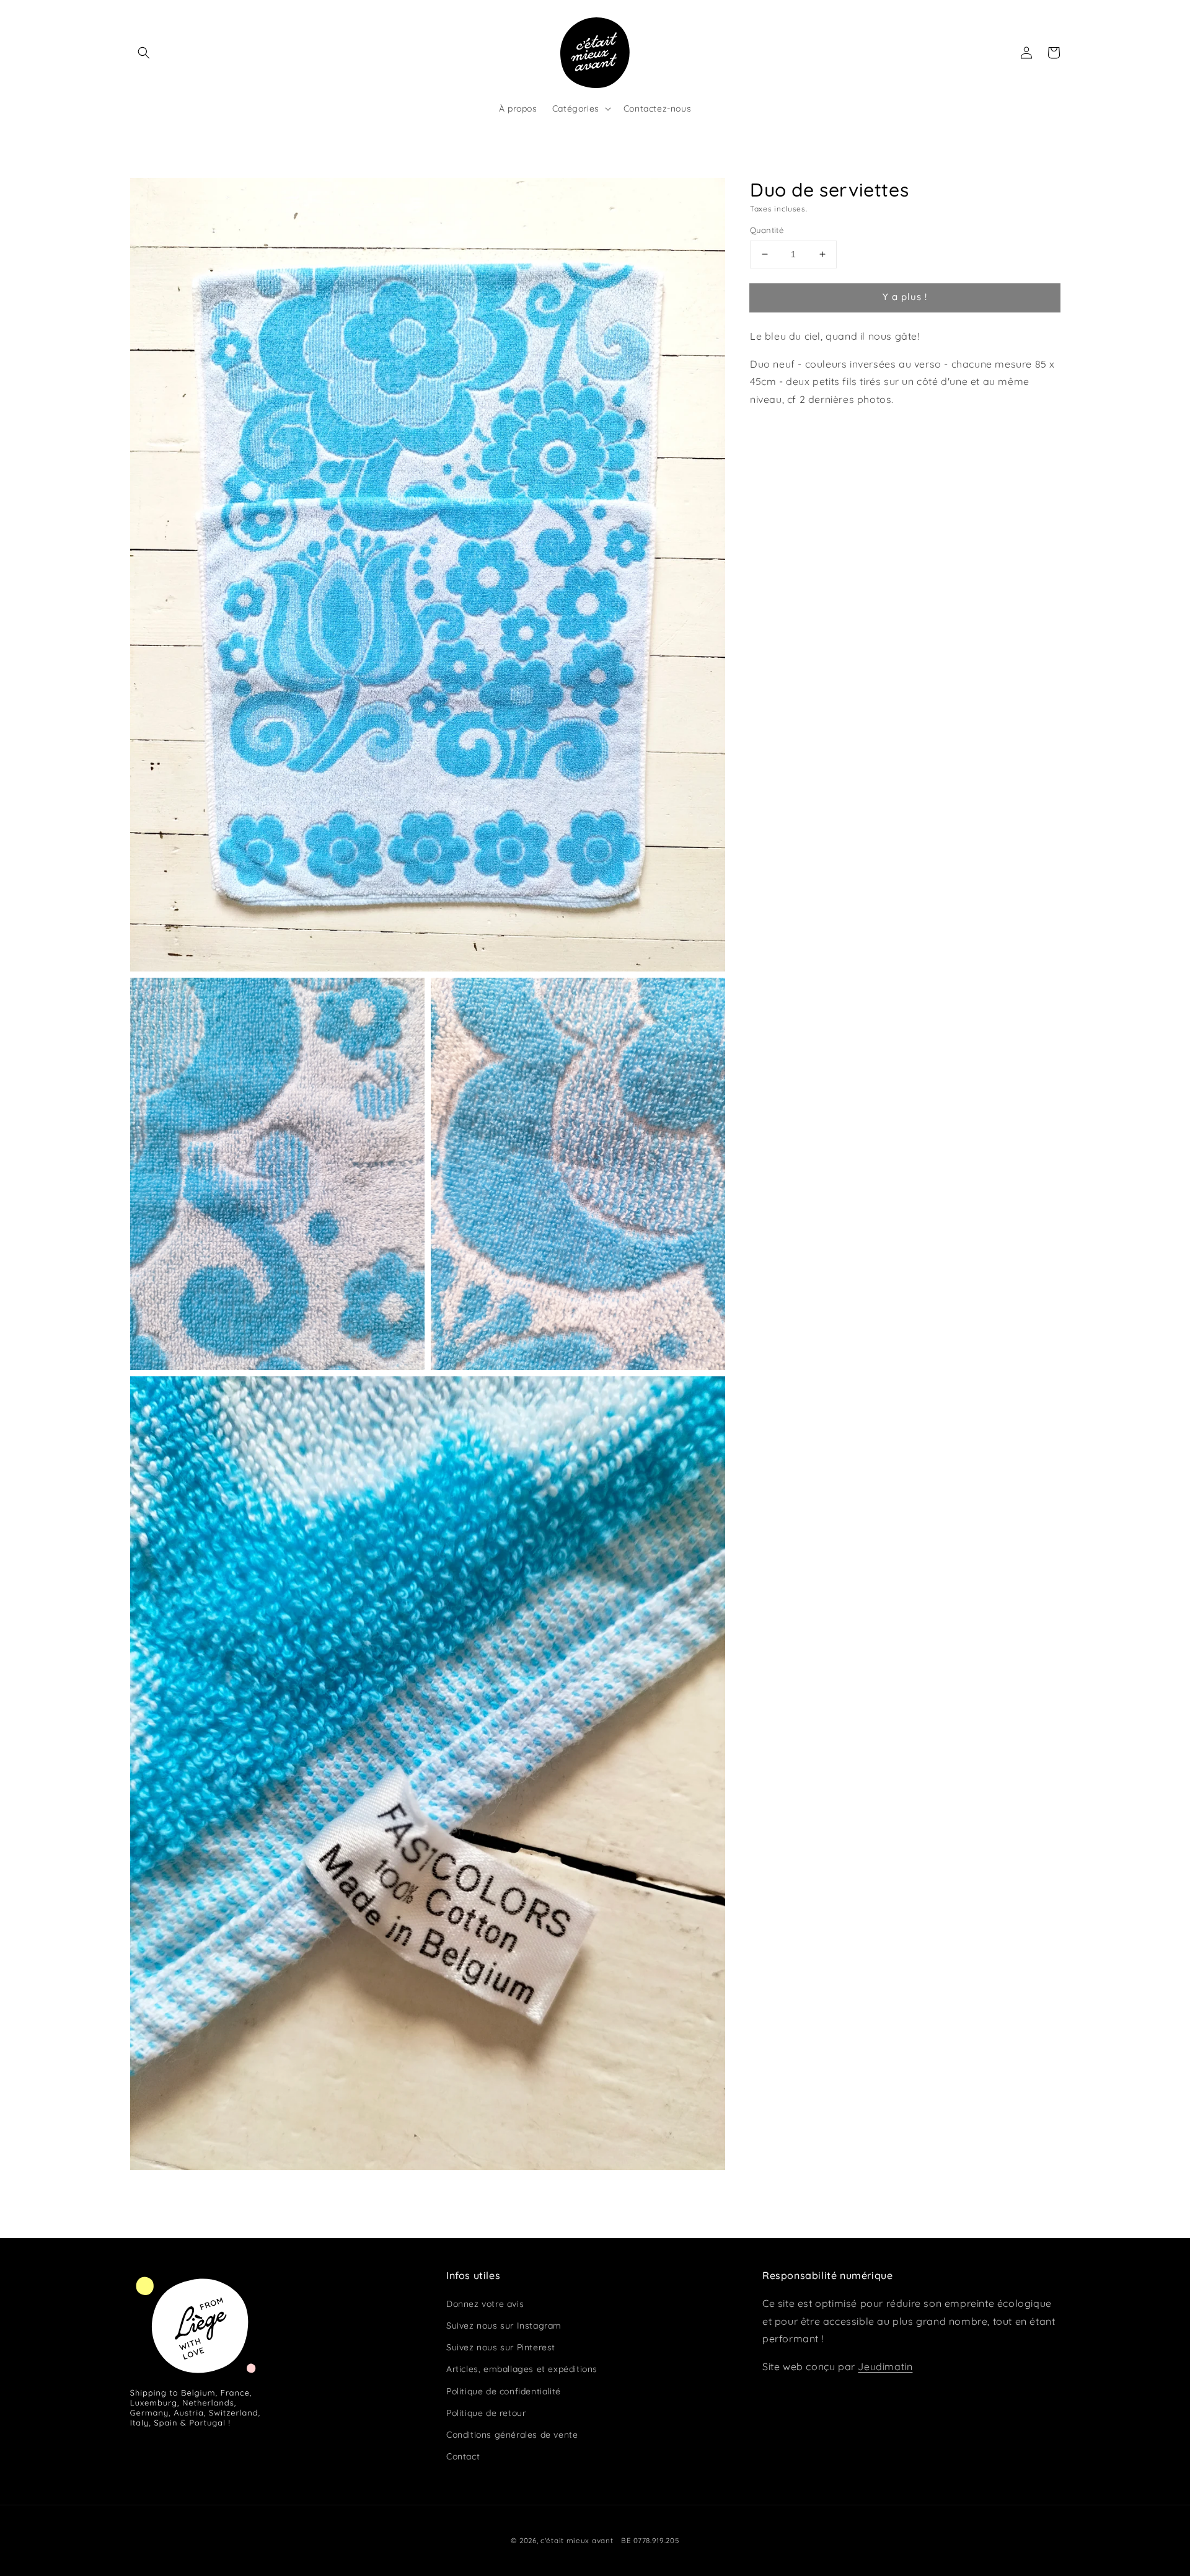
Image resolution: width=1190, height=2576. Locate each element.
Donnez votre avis (485, 2304)
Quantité (767, 230)
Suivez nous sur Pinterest (501, 2347)
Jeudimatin (885, 2366)
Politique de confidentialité (504, 2391)
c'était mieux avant (577, 2540)
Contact (463, 2456)
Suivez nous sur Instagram (504, 2326)
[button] (144, 53)
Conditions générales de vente (512, 2435)
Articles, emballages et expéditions (522, 2369)
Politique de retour (486, 2413)
